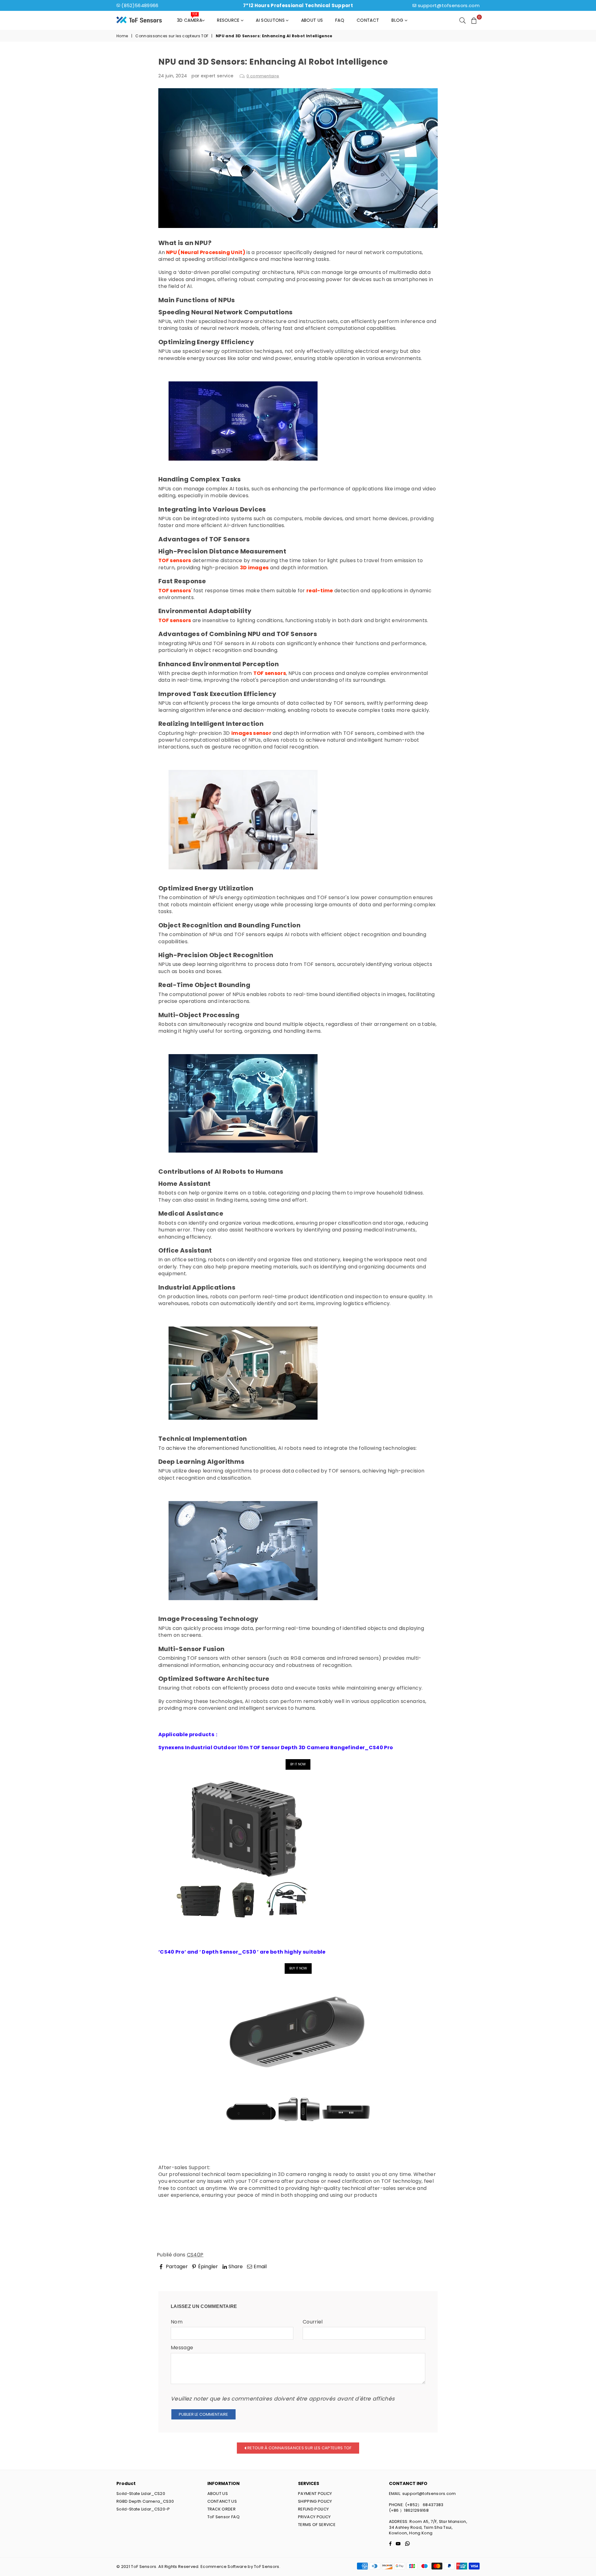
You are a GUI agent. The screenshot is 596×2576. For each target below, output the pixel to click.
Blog (398, 20)
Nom (177, 2322)
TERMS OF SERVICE (317, 2525)
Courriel (313, 2322)
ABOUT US (218, 2494)
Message (182, 2348)
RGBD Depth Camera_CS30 (145, 2501)
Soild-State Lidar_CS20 (141, 2494)
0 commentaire (263, 76)
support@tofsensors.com (449, 5)
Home (122, 36)
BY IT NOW (298, 1764)
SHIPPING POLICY (315, 2501)
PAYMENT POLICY (315, 2494)
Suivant (423, 2275)
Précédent (177, 2275)
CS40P (195, 2255)
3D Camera (190, 19)
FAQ (340, 20)
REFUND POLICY (313, 2509)
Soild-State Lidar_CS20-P (143, 2509)
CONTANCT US (222, 2501)
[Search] (463, 20)
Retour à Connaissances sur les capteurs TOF (299, 2448)
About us (312, 20)
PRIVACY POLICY (314, 2517)
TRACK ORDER (222, 2509)
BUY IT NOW (298, 1968)
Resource (229, 20)
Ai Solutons (271, 20)
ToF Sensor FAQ (223, 2517)
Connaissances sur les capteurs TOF (172, 36)
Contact (368, 20)
